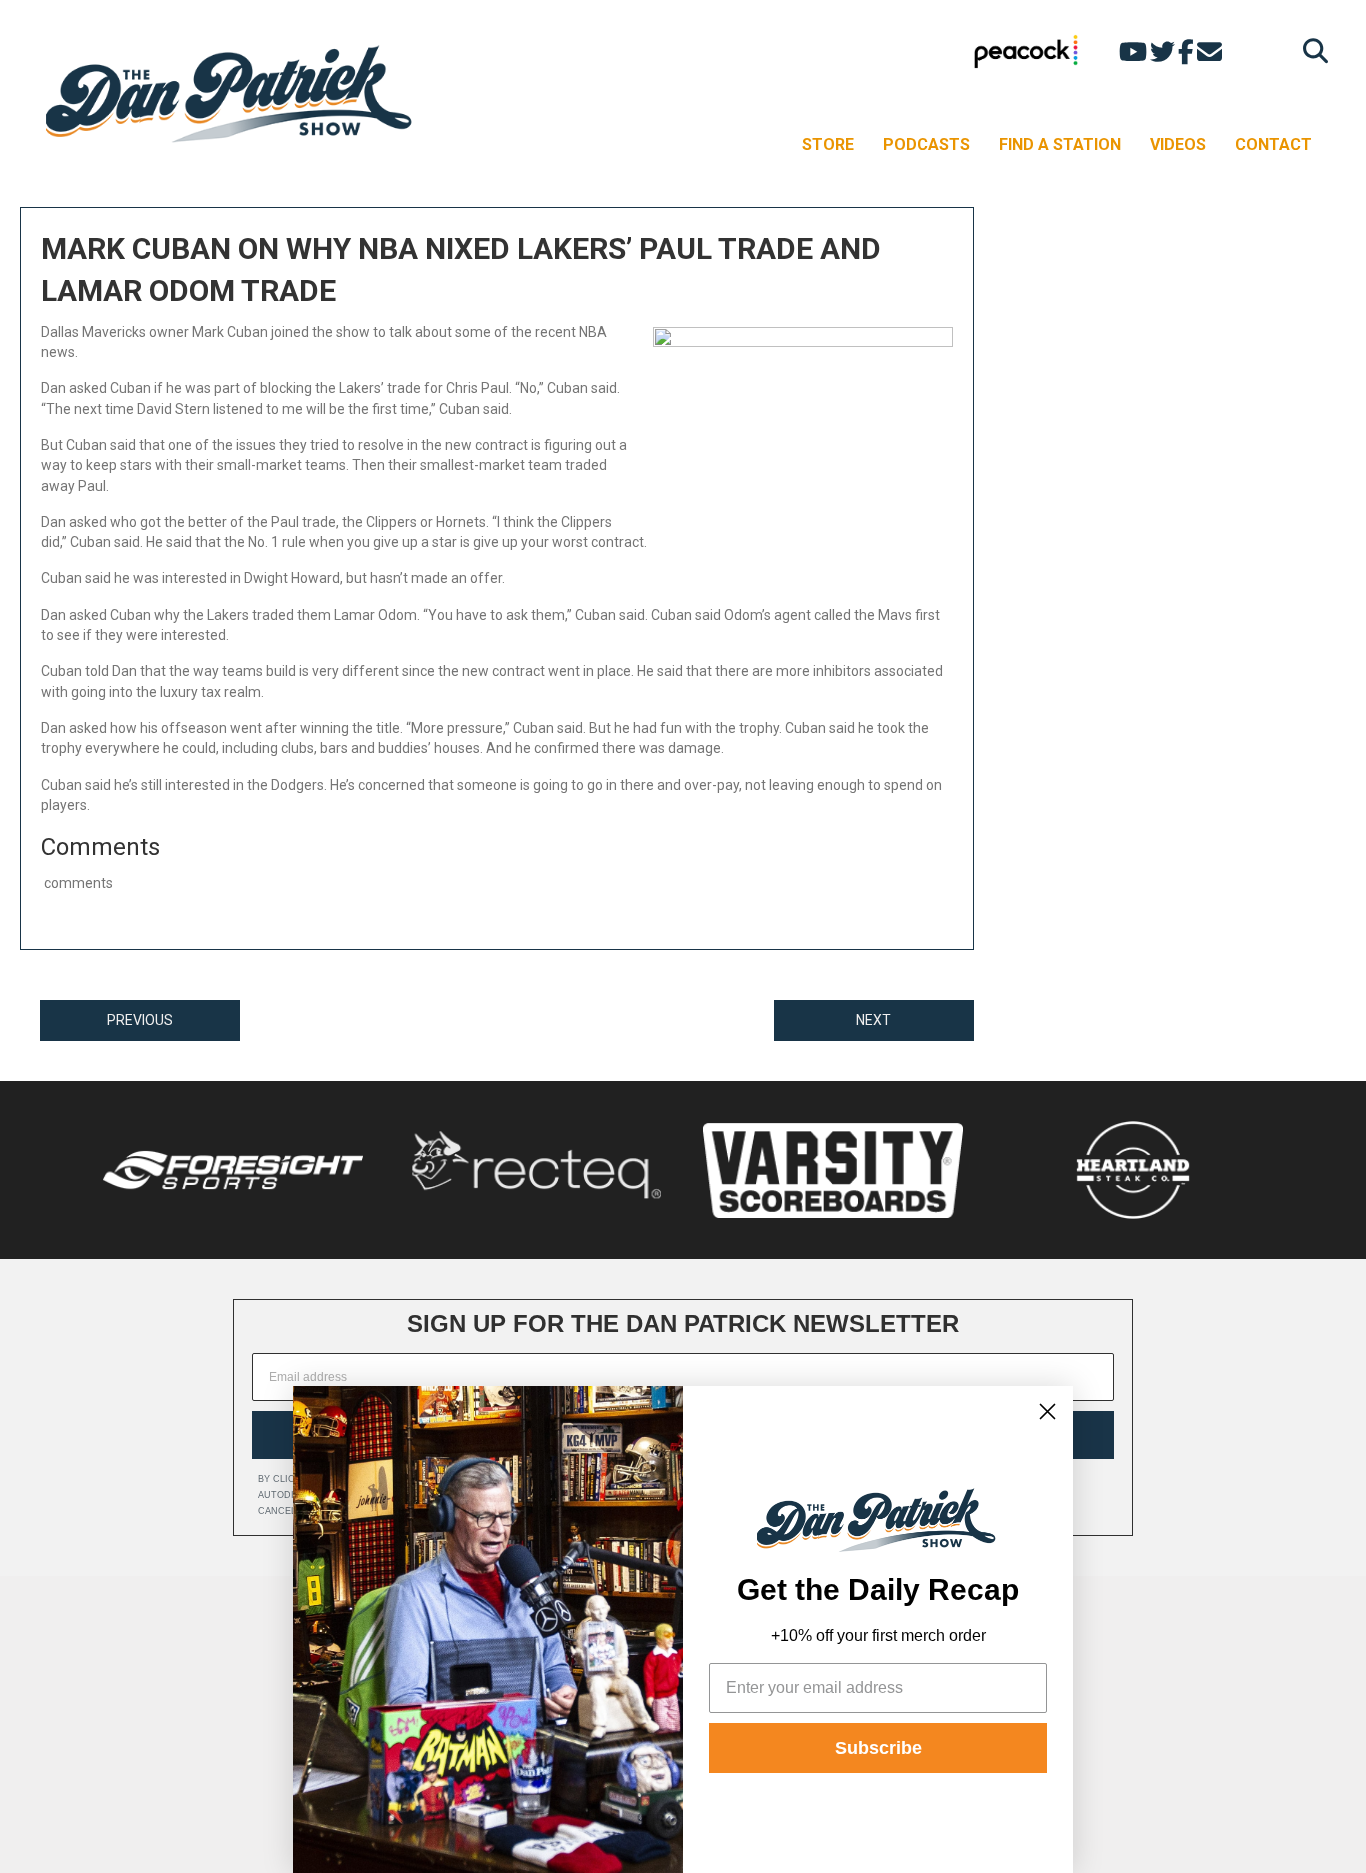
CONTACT (1273, 144)
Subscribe (878, 1748)
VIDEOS (1178, 144)
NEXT (873, 1020)
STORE (828, 144)
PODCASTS (926, 144)
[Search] (1310, 50)
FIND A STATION (1060, 144)
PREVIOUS (140, 1020)
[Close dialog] (1047, 1411)
